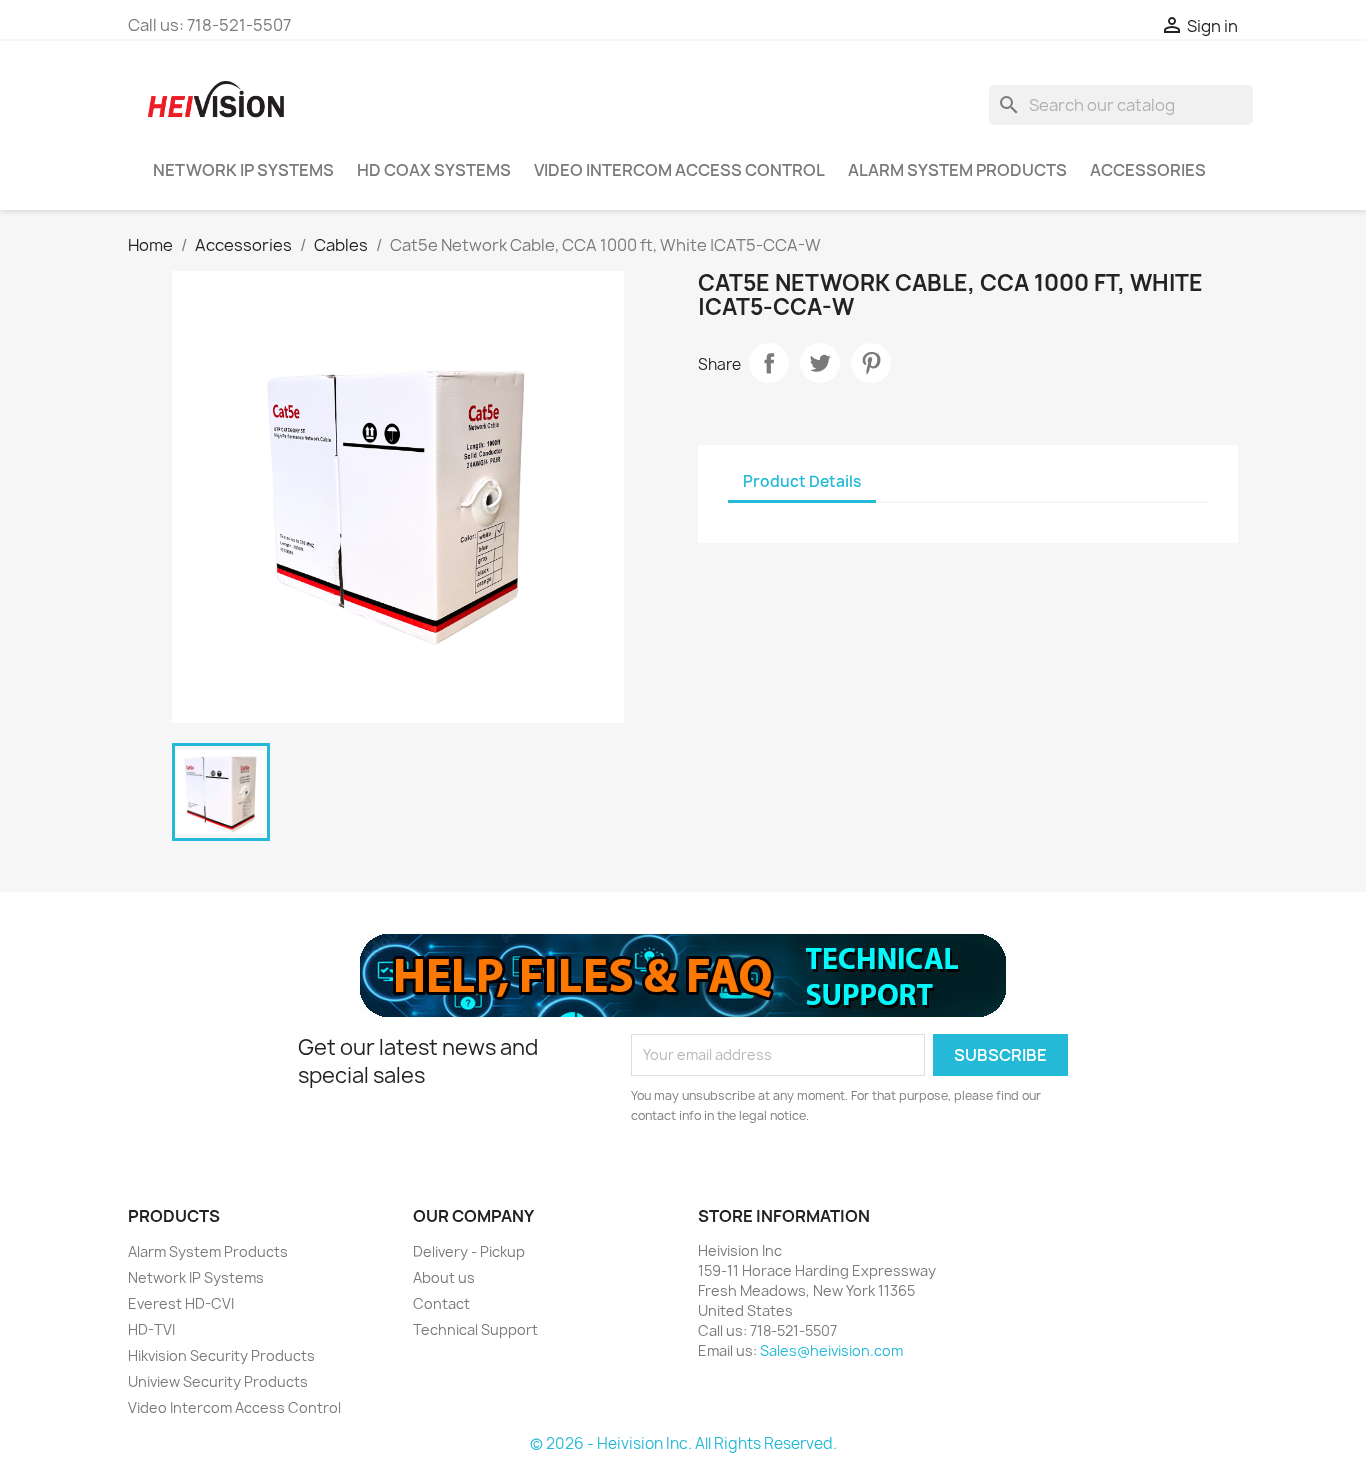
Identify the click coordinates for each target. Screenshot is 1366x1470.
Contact (441, 1303)
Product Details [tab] (802, 481)
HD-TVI (151, 1329)
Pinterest (871, 363)
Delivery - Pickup (469, 1251)
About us (444, 1277)
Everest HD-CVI (181, 1303)
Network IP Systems (243, 170)
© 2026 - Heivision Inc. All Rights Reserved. (683, 1443)
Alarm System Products (957, 170)
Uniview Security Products (218, 1381)
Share (769, 363)
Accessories (1148, 170)
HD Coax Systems (434, 170)
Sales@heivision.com (831, 1350)
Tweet (820, 363)
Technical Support (475, 1329)
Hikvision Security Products (221, 1355)
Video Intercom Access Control (679, 170)
